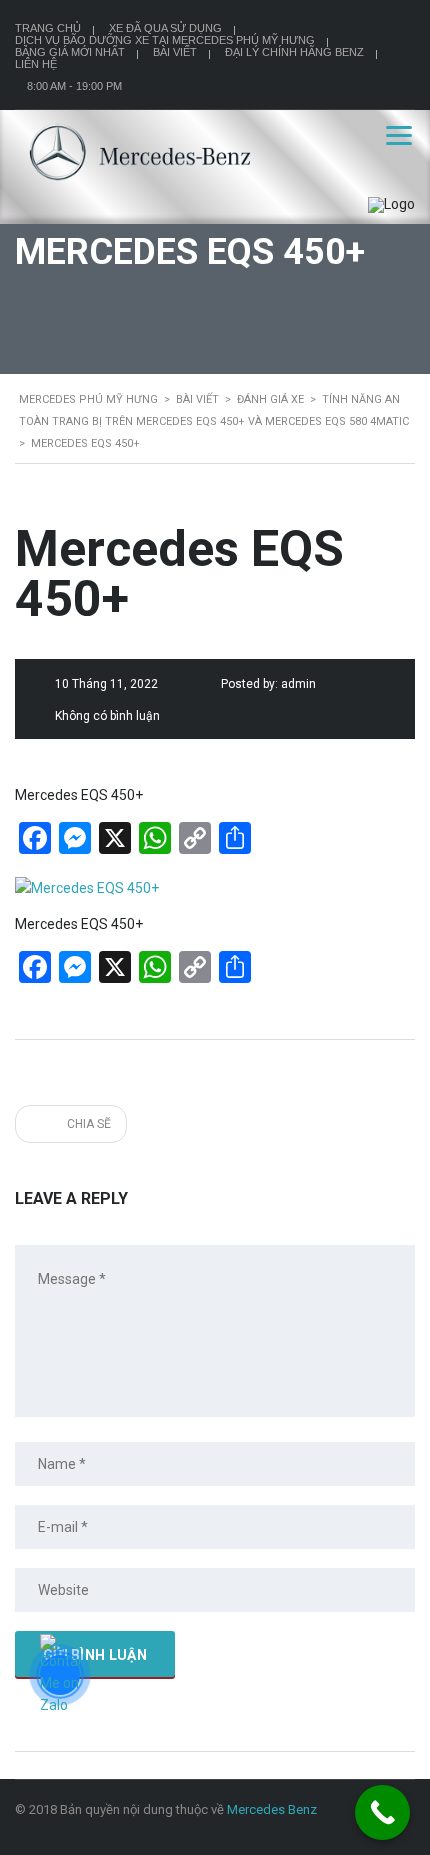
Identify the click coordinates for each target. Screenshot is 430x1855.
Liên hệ (36, 64)
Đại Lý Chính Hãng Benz (294, 52)
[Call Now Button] (382, 1812)
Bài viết (175, 52)
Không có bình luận (107, 716)
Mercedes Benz (272, 1809)
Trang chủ (48, 28)
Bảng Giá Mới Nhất (70, 52)
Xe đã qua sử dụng (165, 28)
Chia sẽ (87, 1124)
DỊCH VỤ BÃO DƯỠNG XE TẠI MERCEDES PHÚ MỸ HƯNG (165, 40)
